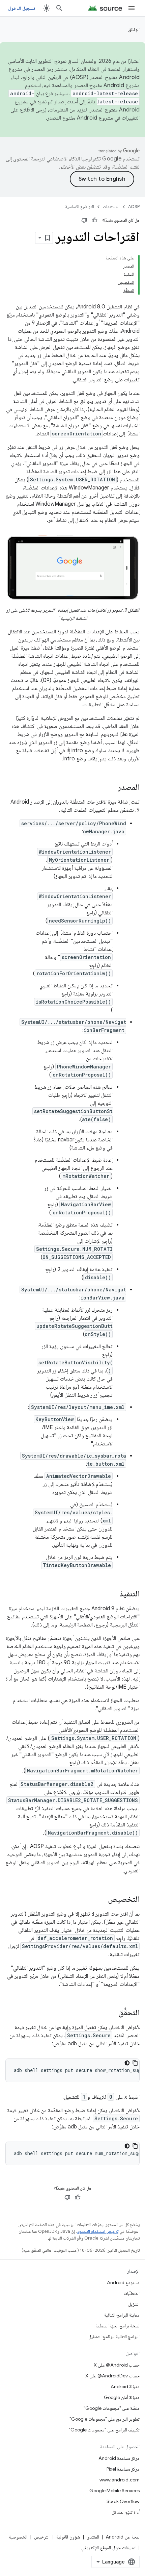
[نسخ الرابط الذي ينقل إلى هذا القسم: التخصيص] (101, 1900)
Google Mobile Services (114, 2491)
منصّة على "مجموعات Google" (112, 2408)
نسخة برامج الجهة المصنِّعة (118, 2326)
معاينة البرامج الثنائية (122, 2315)
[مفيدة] (94, 220)
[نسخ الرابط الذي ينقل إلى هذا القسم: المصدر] (111, 788)
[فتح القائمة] (132, 8)
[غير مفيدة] (84, 220)
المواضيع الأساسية (80, 207)
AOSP (134, 207)
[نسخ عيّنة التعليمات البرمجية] (135, 2063)
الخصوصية (18, 2537)
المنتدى (93, 2537)
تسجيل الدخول (22, 8)
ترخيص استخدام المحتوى (98, 2231)
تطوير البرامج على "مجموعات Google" (105, 2419)
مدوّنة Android (125, 2386)
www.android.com (120, 2480)
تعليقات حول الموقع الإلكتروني (108, 2548)
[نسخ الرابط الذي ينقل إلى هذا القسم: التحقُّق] (112, 2013)
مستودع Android (123, 2282)
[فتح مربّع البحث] (59, 8)
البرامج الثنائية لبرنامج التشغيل (114, 2337)
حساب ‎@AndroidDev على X (112, 2376)
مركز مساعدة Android (119, 2458)
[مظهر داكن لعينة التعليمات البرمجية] (127, 2063)
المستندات (111, 207)
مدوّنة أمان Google (122, 2397)
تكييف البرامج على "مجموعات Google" (104, 2430)
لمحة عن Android (123, 2537)
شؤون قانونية (68, 2537)
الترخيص (42, 2537)
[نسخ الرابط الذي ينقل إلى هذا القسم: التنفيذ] (113, 1594)
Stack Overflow (123, 2501)
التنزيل (134, 2304)
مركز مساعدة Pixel (123, 2469)
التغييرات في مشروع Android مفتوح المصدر (93, 118)
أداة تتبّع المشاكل (126, 2512)
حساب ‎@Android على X (117, 2365)
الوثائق (134, 29)
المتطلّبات (132, 2293)
